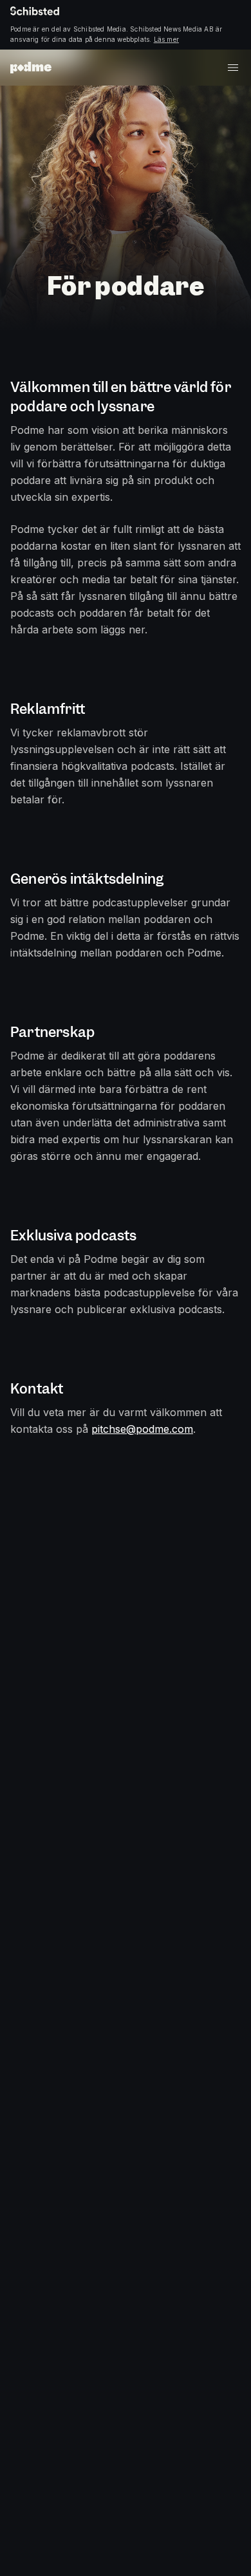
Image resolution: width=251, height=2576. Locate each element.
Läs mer (166, 39)
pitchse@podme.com (142, 1429)
